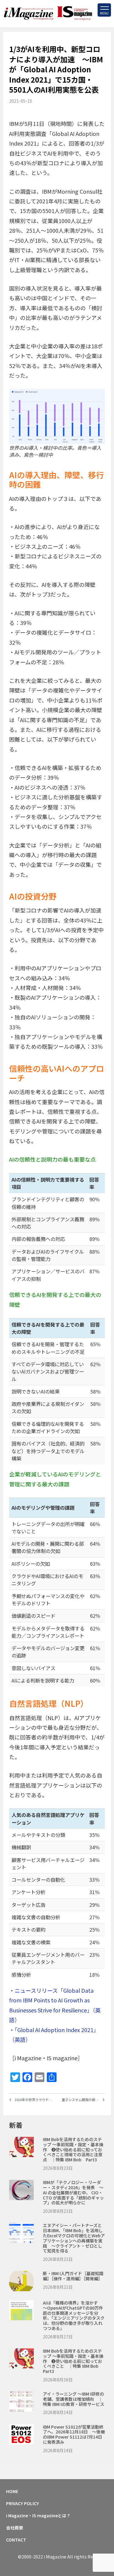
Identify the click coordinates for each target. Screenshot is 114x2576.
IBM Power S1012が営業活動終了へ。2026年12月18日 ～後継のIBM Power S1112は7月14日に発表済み (74, 2434)
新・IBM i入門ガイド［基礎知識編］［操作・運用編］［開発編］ (73, 2276)
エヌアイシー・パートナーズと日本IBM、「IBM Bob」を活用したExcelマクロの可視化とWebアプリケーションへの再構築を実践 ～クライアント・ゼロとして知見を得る (74, 2238)
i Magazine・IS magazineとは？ (38, 2515)
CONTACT (16, 2540)
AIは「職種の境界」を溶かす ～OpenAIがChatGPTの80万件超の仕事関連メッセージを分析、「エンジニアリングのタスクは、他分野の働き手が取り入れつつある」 (74, 2315)
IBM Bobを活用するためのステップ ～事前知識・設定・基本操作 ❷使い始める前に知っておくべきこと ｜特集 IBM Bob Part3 (73, 2361)
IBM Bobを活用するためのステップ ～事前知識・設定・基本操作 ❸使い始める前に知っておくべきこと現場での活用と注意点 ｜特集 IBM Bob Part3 (73, 2149)
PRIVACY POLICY (22, 2503)
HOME (12, 2491)
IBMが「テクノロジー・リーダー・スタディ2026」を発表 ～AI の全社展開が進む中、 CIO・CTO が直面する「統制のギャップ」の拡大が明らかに (73, 2192)
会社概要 (15, 2528)
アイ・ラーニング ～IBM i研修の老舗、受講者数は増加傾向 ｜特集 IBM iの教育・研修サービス (74, 2399)
